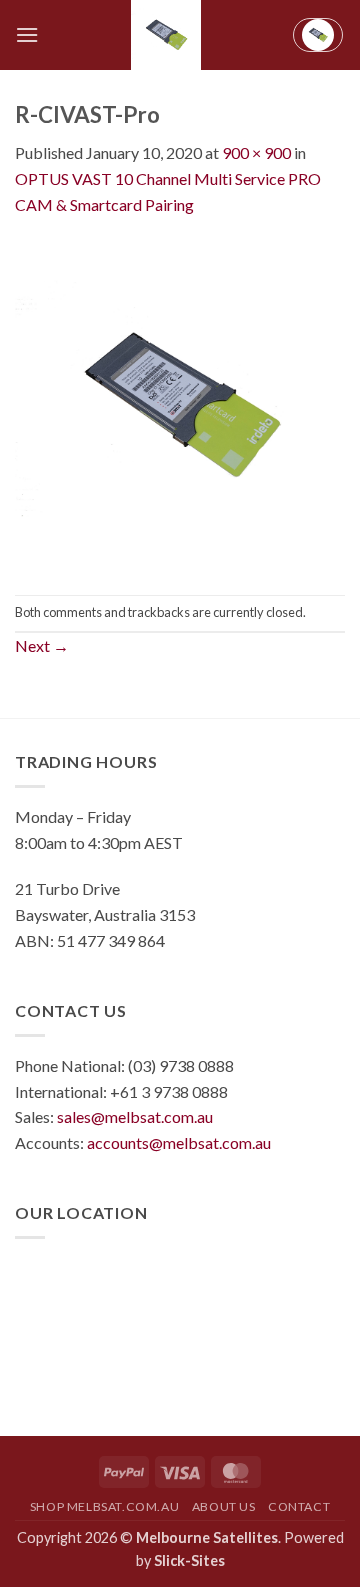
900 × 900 (256, 152)
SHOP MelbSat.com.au (105, 1506)
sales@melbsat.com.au (135, 1116)
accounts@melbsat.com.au (179, 1142)
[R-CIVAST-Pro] (180, 403)
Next (42, 645)
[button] (27, 34)
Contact (299, 1506)
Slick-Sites (189, 1560)
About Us (224, 1506)
